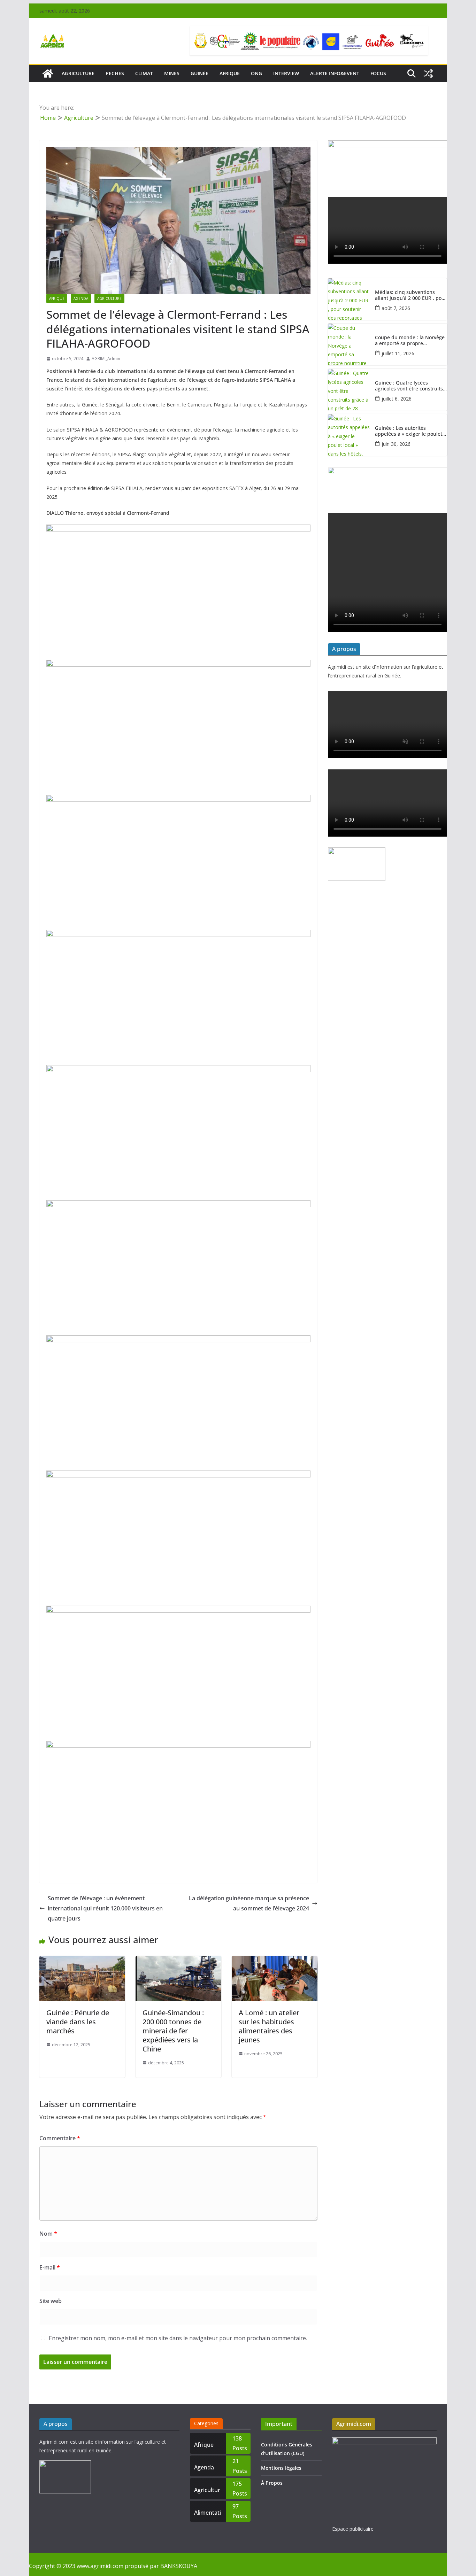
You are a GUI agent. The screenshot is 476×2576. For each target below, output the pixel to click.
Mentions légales (281, 2468)
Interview (286, 73)
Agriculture (109, 298)
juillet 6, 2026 (397, 399)
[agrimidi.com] (48, 73)
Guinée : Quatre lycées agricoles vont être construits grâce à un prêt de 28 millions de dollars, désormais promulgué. (410, 386)
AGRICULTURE (78, 73)
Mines (172, 73)
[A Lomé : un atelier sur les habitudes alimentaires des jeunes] (275, 1961)
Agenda (81, 298)
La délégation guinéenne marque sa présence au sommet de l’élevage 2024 (249, 1903)
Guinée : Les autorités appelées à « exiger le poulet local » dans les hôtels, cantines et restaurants (409, 431)
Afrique (230, 73)
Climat (144, 73)
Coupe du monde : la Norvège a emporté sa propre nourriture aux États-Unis (410, 341)
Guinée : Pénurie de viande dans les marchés (78, 2022)
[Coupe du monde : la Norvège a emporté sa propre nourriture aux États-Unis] (349, 344)
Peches (115, 73)
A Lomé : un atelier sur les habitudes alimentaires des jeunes (269, 2026)
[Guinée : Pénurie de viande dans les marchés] (82, 1961)
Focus (378, 73)
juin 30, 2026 (396, 444)
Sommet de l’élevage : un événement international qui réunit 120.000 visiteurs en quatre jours (105, 1908)
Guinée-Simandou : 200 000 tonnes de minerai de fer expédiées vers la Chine (173, 2031)
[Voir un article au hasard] (428, 73)
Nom (48, 2234)
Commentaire (60, 2138)
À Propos (272, 2483)
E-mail (50, 2267)
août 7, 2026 (396, 308)
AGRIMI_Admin (106, 359)
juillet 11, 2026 (398, 353)
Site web (51, 2301)
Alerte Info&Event (335, 73)
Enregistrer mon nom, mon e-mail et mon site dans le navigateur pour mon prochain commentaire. (178, 2338)
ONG (256, 73)
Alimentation (208, 2515)
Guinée (199, 73)
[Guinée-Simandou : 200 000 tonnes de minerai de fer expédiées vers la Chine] (178, 1961)
